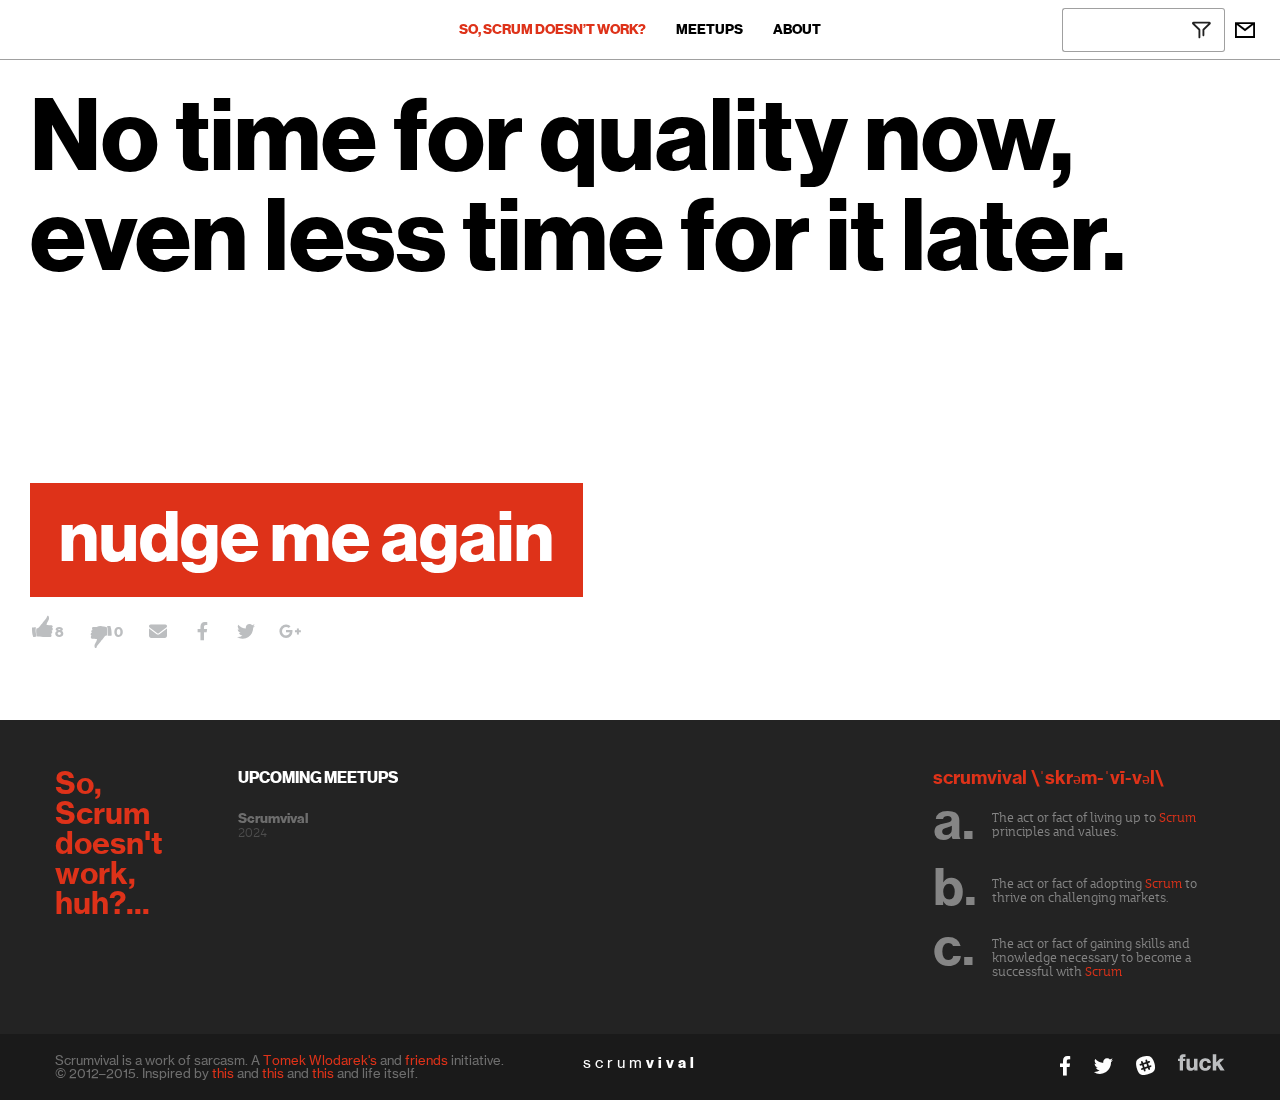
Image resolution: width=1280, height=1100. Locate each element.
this (223, 1073)
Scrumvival (273, 819)
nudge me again (306, 540)
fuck (1201, 1062)
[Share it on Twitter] (246, 634)
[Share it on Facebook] (202, 634)
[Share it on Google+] (290, 634)
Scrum (1177, 818)
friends (426, 1060)
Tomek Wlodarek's (320, 1060)
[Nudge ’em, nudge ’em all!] (158, 634)
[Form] (1245, 30)
